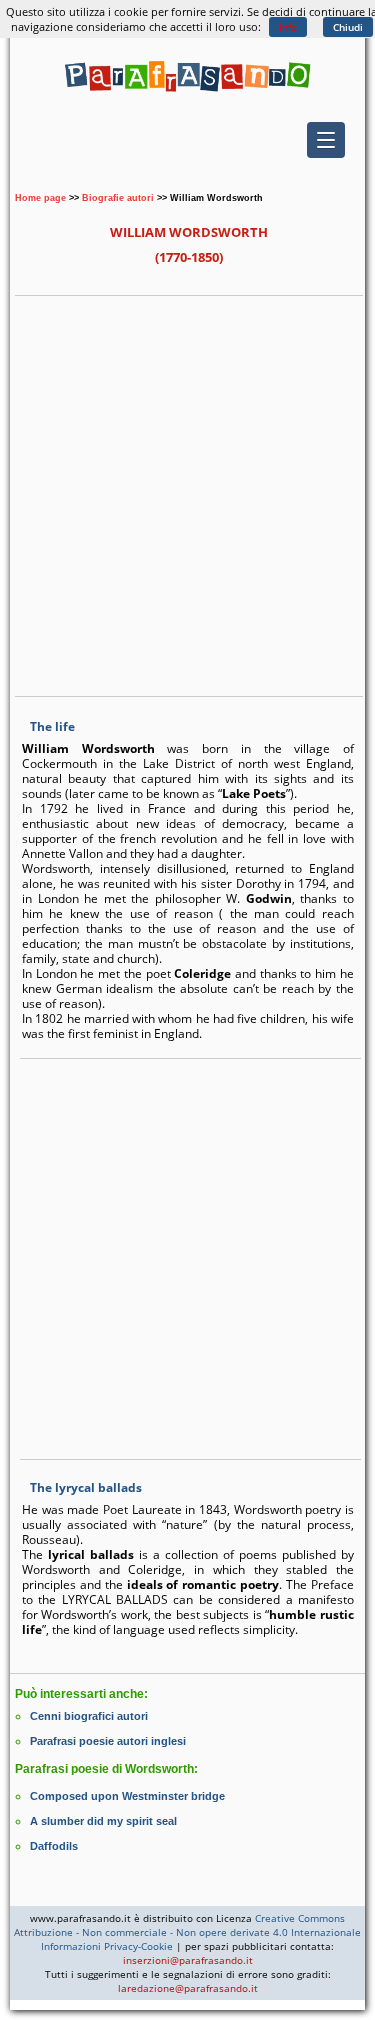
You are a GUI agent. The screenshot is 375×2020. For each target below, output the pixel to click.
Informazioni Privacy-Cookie (107, 1946)
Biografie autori (118, 198)
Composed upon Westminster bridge (127, 1796)
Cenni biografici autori (89, 1716)
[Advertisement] (187, 493)
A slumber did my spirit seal (103, 1821)
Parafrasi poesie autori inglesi (108, 1741)
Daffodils (54, 1846)
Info (288, 27)
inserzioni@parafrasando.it (188, 1960)
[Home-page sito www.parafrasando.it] (187, 96)
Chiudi (348, 27)
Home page (40, 198)
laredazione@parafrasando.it (188, 1988)
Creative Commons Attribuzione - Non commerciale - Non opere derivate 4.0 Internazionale (187, 1925)
